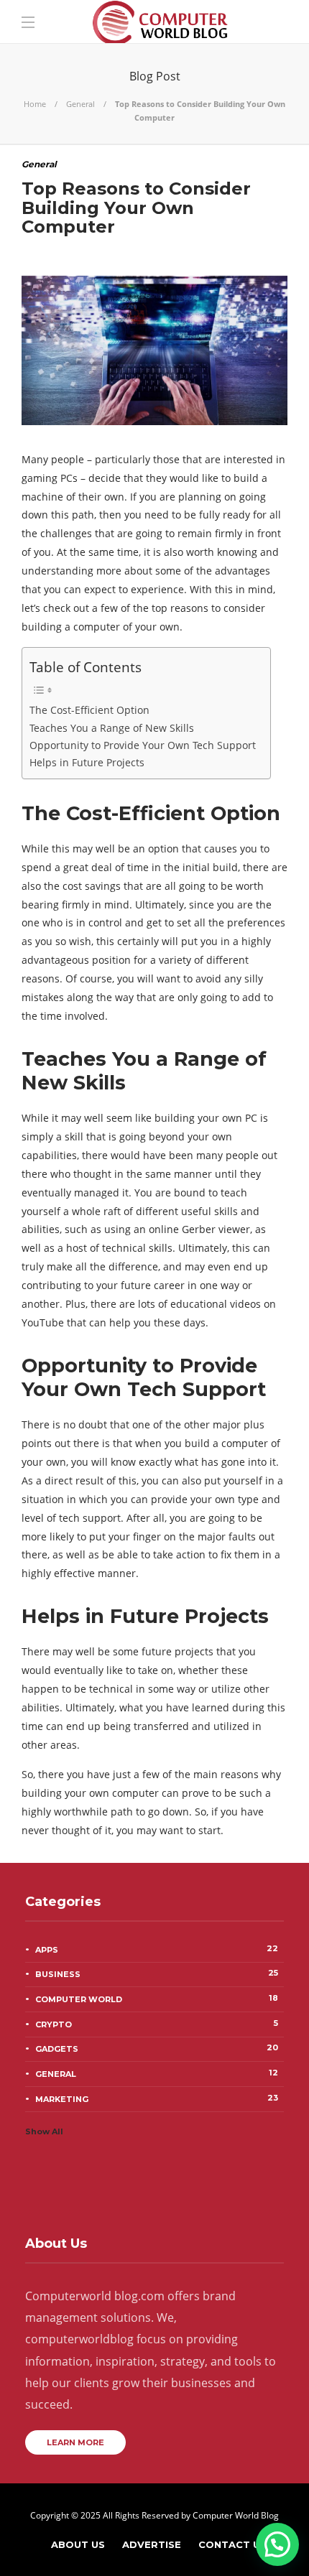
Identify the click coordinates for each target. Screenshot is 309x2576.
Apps (157, 1949)
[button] (277, 2544)
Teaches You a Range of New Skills (112, 728)
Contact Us (232, 2544)
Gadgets (157, 2048)
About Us (78, 2544)
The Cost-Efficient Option (89, 710)
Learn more (75, 2442)
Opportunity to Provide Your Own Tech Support (143, 745)
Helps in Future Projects (87, 762)
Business (157, 1973)
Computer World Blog (236, 2515)
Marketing (157, 2098)
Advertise (152, 2544)
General (80, 104)
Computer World (157, 1999)
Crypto (157, 2024)
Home (35, 104)
